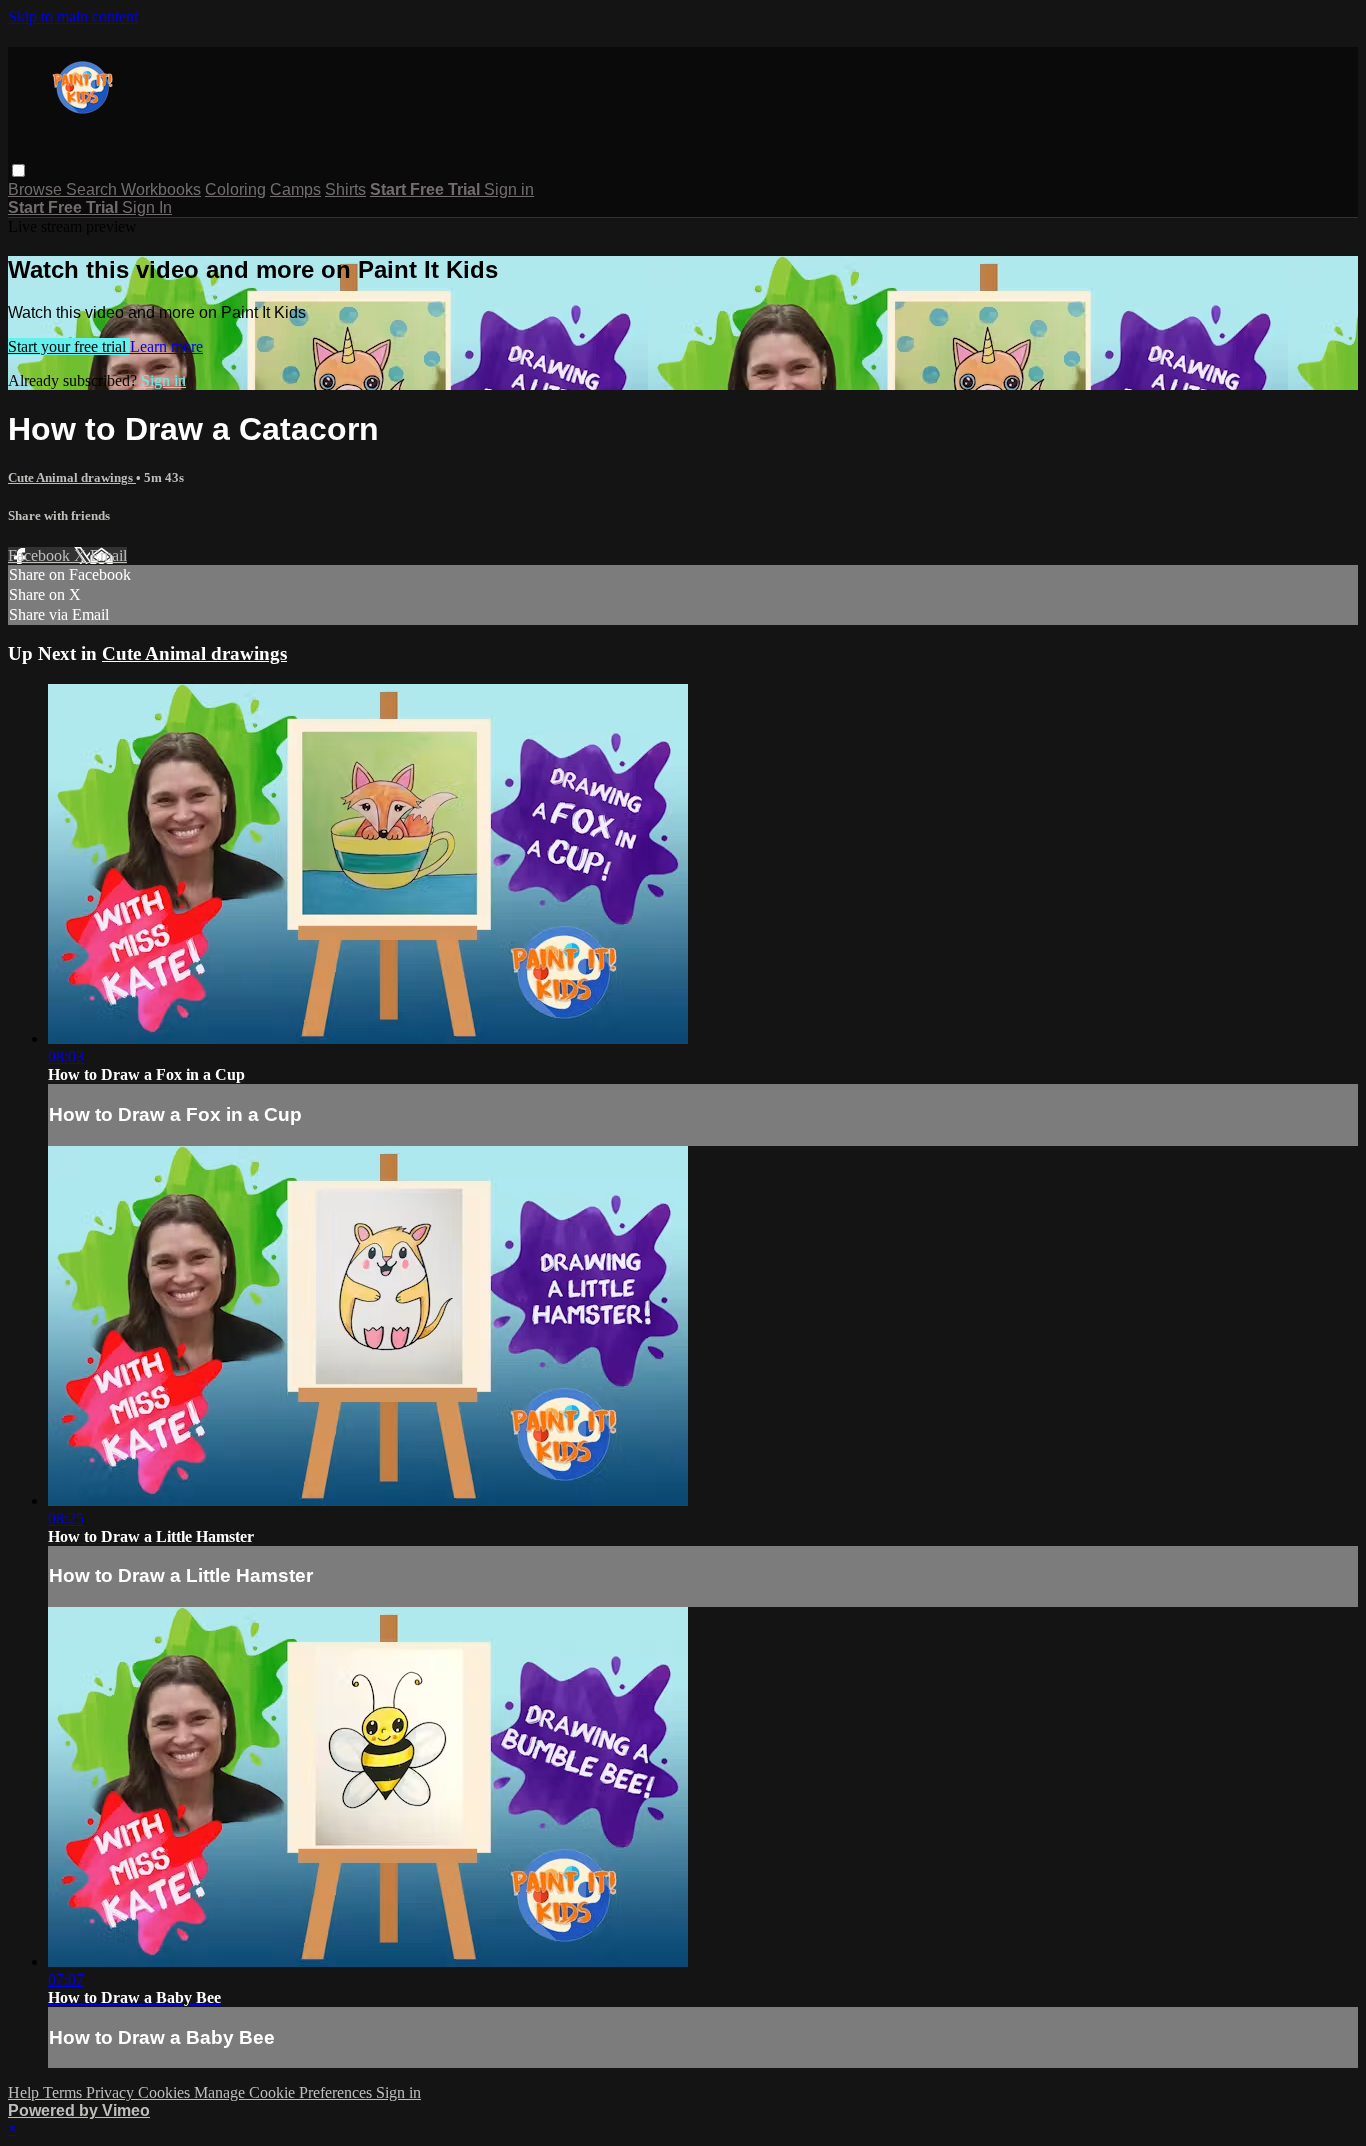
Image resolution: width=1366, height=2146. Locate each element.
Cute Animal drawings (72, 477)
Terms (64, 2092)
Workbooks (161, 189)
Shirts (345, 189)
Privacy (112, 2092)
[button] (18, 170)
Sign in (509, 189)
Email (108, 555)
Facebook (41, 555)
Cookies (166, 2092)
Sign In (147, 207)
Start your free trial (69, 346)
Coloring (235, 189)
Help (25, 2092)
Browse (37, 189)
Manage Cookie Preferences (285, 2092)
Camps (295, 189)
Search (93, 189)
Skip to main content (73, 16)
